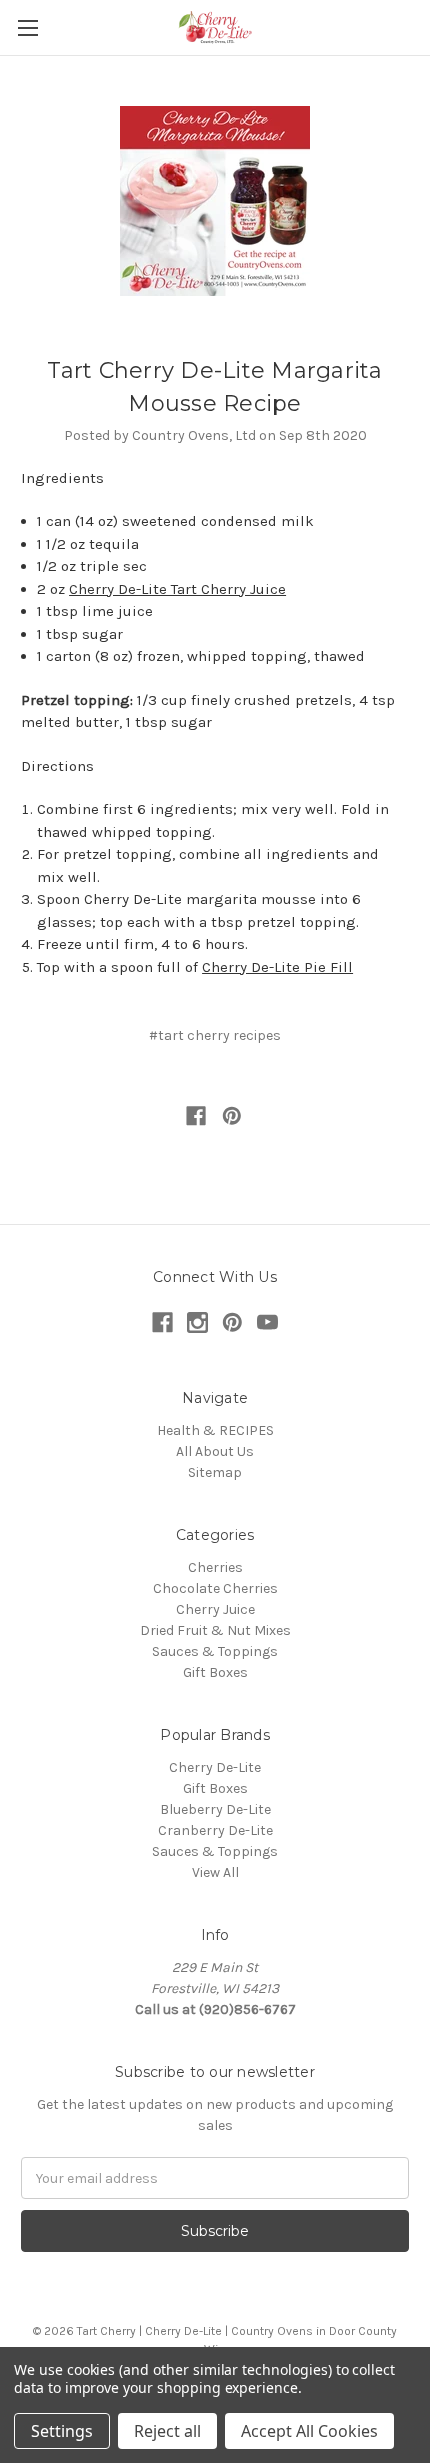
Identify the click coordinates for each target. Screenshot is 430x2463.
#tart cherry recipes (215, 1035)
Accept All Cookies (309, 2431)
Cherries (215, 1567)
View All (215, 1872)
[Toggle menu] (27, 27)
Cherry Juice (215, 1609)
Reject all (167, 2431)
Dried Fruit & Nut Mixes (215, 1630)
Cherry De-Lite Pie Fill (277, 967)
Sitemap (215, 1472)
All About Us (215, 1451)
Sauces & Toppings (215, 1651)
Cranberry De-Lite (215, 1830)
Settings (62, 2431)
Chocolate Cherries (215, 1588)
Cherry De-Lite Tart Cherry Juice (177, 589)
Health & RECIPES (215, 1430)
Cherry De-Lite (215, 1767)
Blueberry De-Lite (215, 1809)
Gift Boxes (215, 1672)
